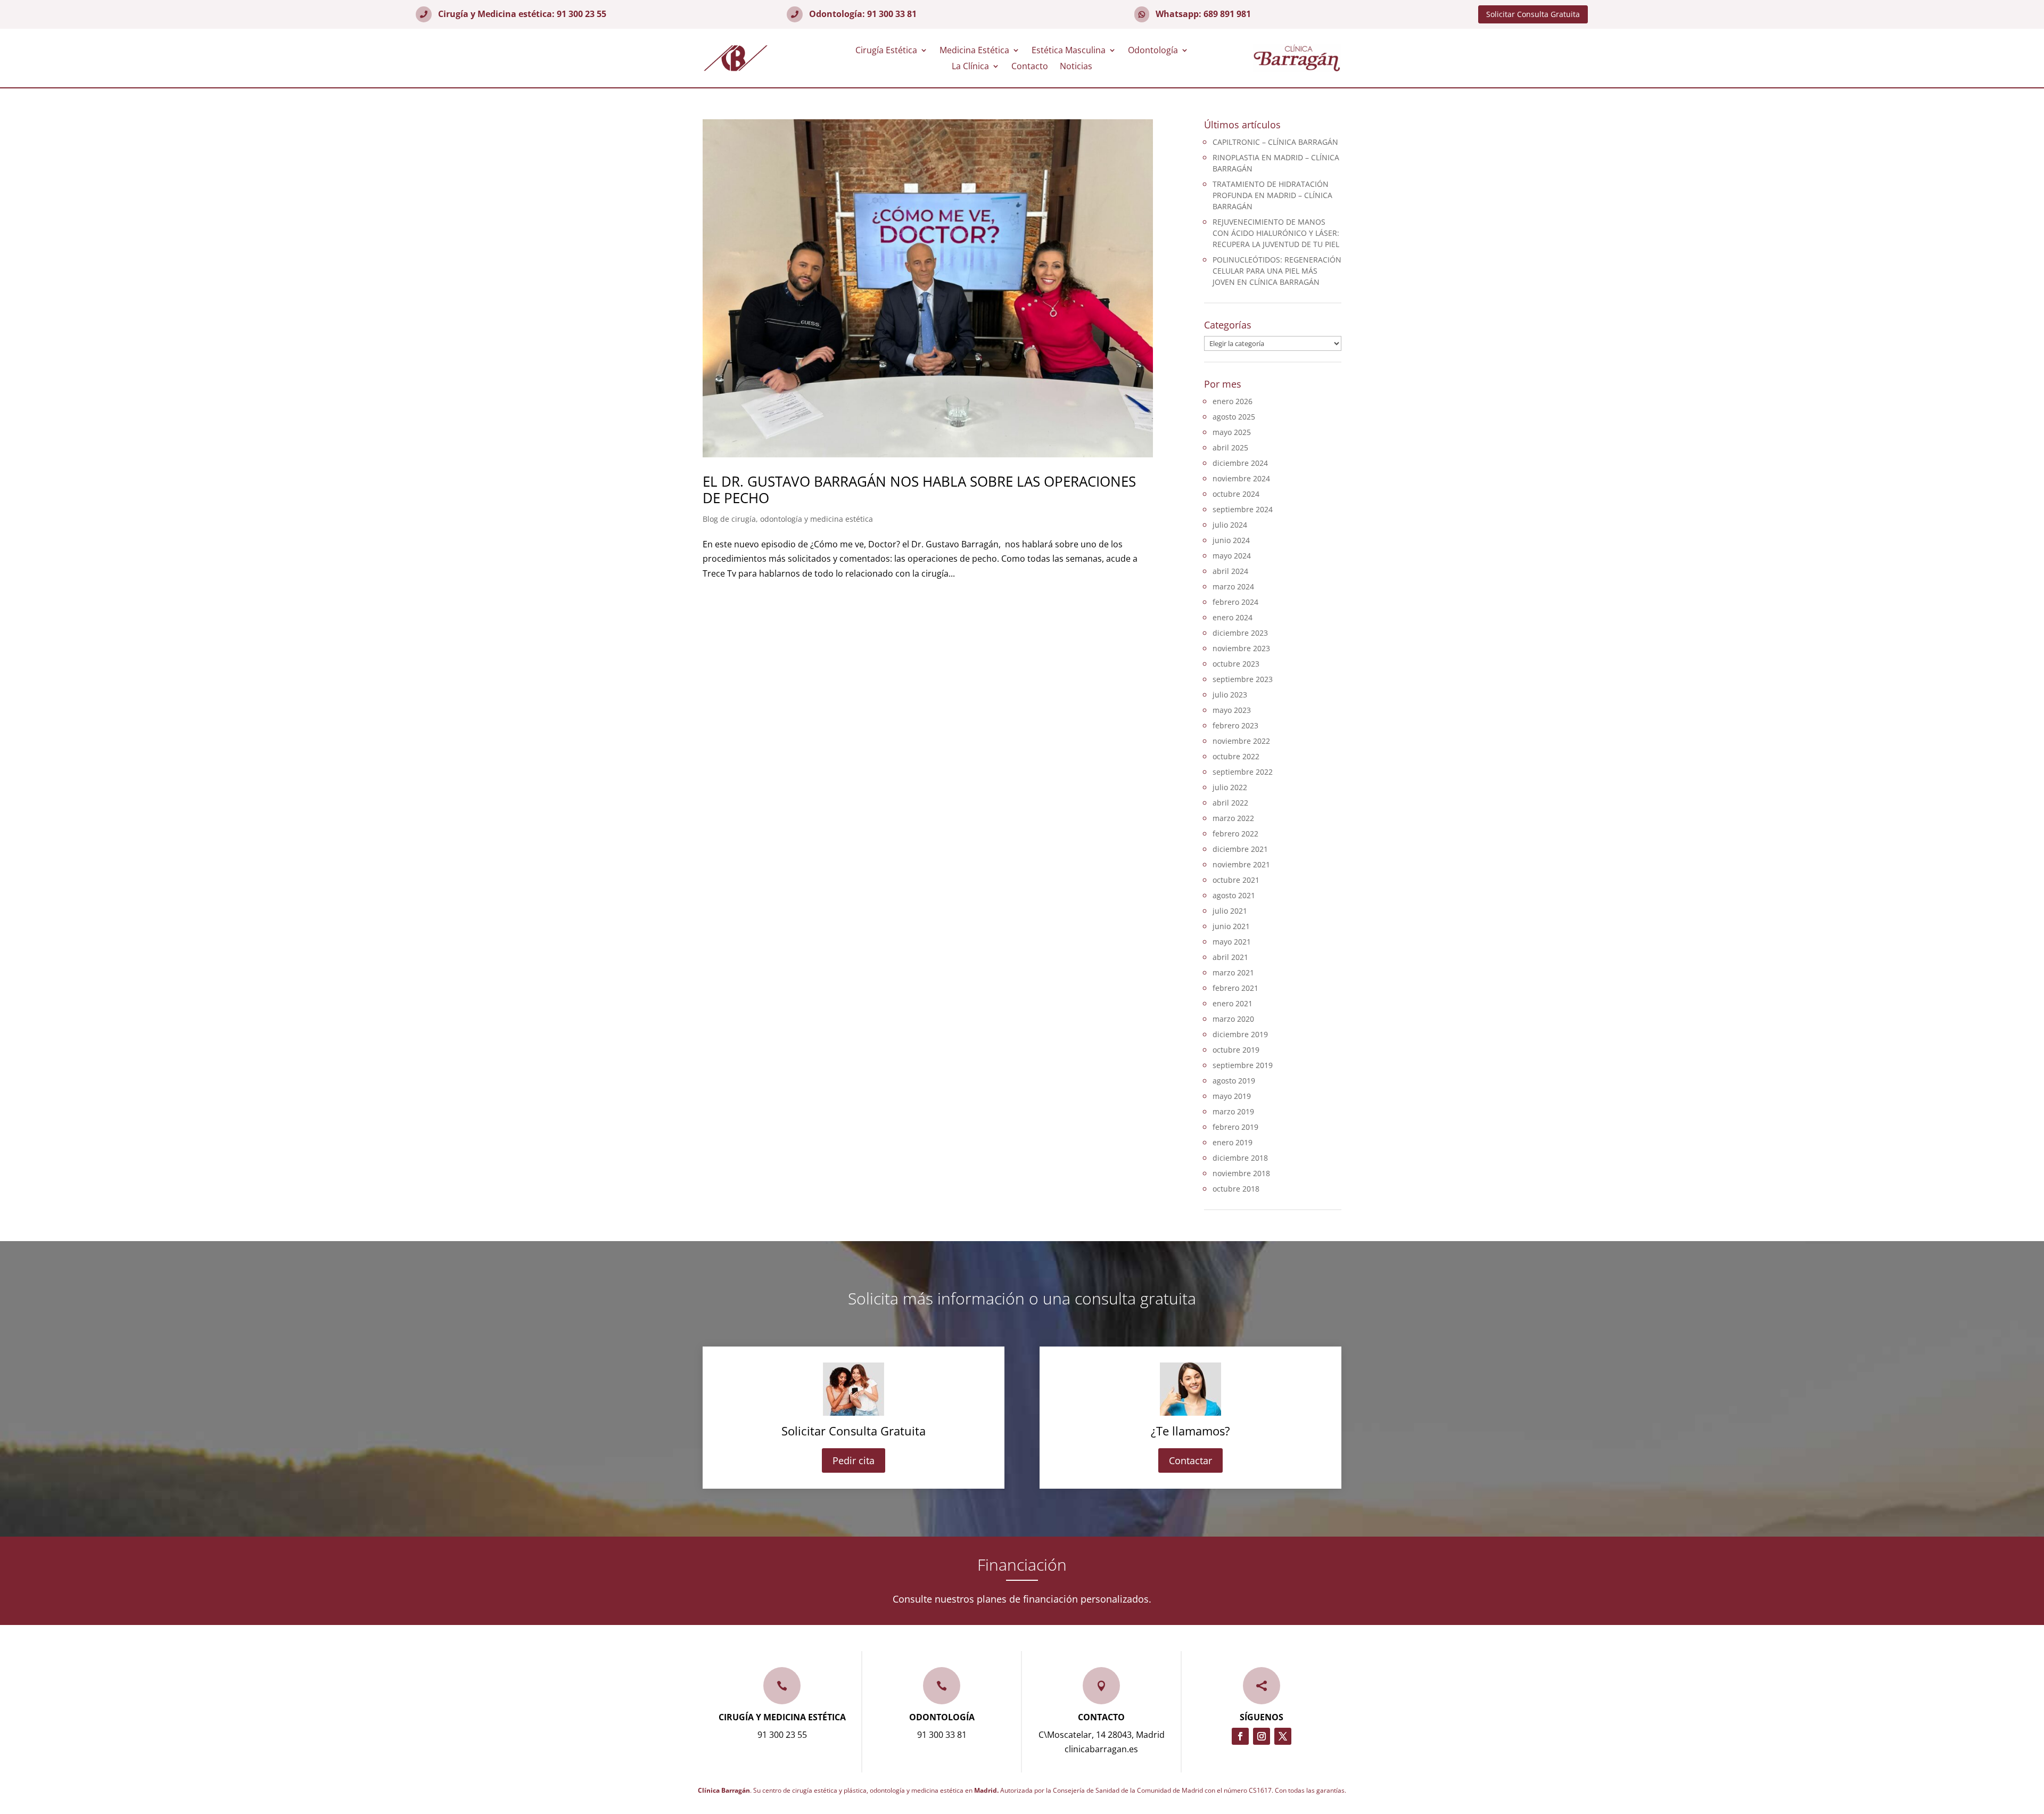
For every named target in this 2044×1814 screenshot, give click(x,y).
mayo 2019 (1232, 1096)
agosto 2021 (1234, 895)
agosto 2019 (1234, 1081)
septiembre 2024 (1243, 509)
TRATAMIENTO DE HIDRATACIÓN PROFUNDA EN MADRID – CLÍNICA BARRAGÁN (1272, 195)
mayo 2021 (1232, 942)
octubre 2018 (1236, 1189)
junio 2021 (1231, 926)
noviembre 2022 (1241, 741)
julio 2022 (1230, 787)
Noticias (1076, 67)
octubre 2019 (1236, 1050)
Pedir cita (854, 1460)
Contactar (1190, 1460)
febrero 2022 (1235, 834)
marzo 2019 (1233, 1111)
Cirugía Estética (886, 51)
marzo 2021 (1233, 972)
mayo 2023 (1232, 710)
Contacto (1030, 67)
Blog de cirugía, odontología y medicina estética (788, 519)
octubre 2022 (1236, 756)
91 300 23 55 (582, 14)
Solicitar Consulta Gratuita (1533, 14)
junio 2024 (1231, 540)
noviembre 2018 (1241, 1173)
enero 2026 (1233, 401)
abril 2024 (1230, 571)
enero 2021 (1233, 1003)
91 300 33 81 (892, 14)
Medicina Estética (974, 51)
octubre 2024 (1236, 494)
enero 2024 (1233, 617)
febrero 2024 (1235, 602)
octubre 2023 (1236, 664)
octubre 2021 (1236, 880)
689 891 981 (1227, 14)
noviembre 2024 (1241, 478)
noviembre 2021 (1241, 864)
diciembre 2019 (1240, 1034)
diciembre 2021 (1240, 849)
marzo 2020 (1233, 1019)
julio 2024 (1230, 525)
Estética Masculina (1069, 51)
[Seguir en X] (1283, 1736)
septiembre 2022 (1243, 772)
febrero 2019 (1235, 1127)
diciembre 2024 (1240, 463)
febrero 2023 (1235, 725)
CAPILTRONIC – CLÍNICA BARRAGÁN (1275, 142)
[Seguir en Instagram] (1262, 1736)
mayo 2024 (1232, 556)
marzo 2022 (1233, 818)
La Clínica (970, 67)
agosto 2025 (1234, 417)
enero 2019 (1233, 1142)
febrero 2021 (1235, 988)
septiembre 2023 (1243, 679)
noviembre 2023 (1241, 648)
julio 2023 (1230, 695)
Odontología (1153, 51)
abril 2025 (1230, 448)
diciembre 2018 (1240, 1158)
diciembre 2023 (1240, 633)
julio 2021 (1230, 911)
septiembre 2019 (1243, 1065)
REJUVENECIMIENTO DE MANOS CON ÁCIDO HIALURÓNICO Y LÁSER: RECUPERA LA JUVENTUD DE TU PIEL (1276, 233)
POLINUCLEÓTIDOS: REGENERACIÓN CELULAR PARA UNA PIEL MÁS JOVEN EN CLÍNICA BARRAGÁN (1277, 271)
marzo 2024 (1233, 586)
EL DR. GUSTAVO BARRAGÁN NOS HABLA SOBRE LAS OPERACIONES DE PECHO (919, 490)
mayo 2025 (1232, 432)
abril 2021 (1230, 957)
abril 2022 (1230, 803)
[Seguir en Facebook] (1240, 1736)
